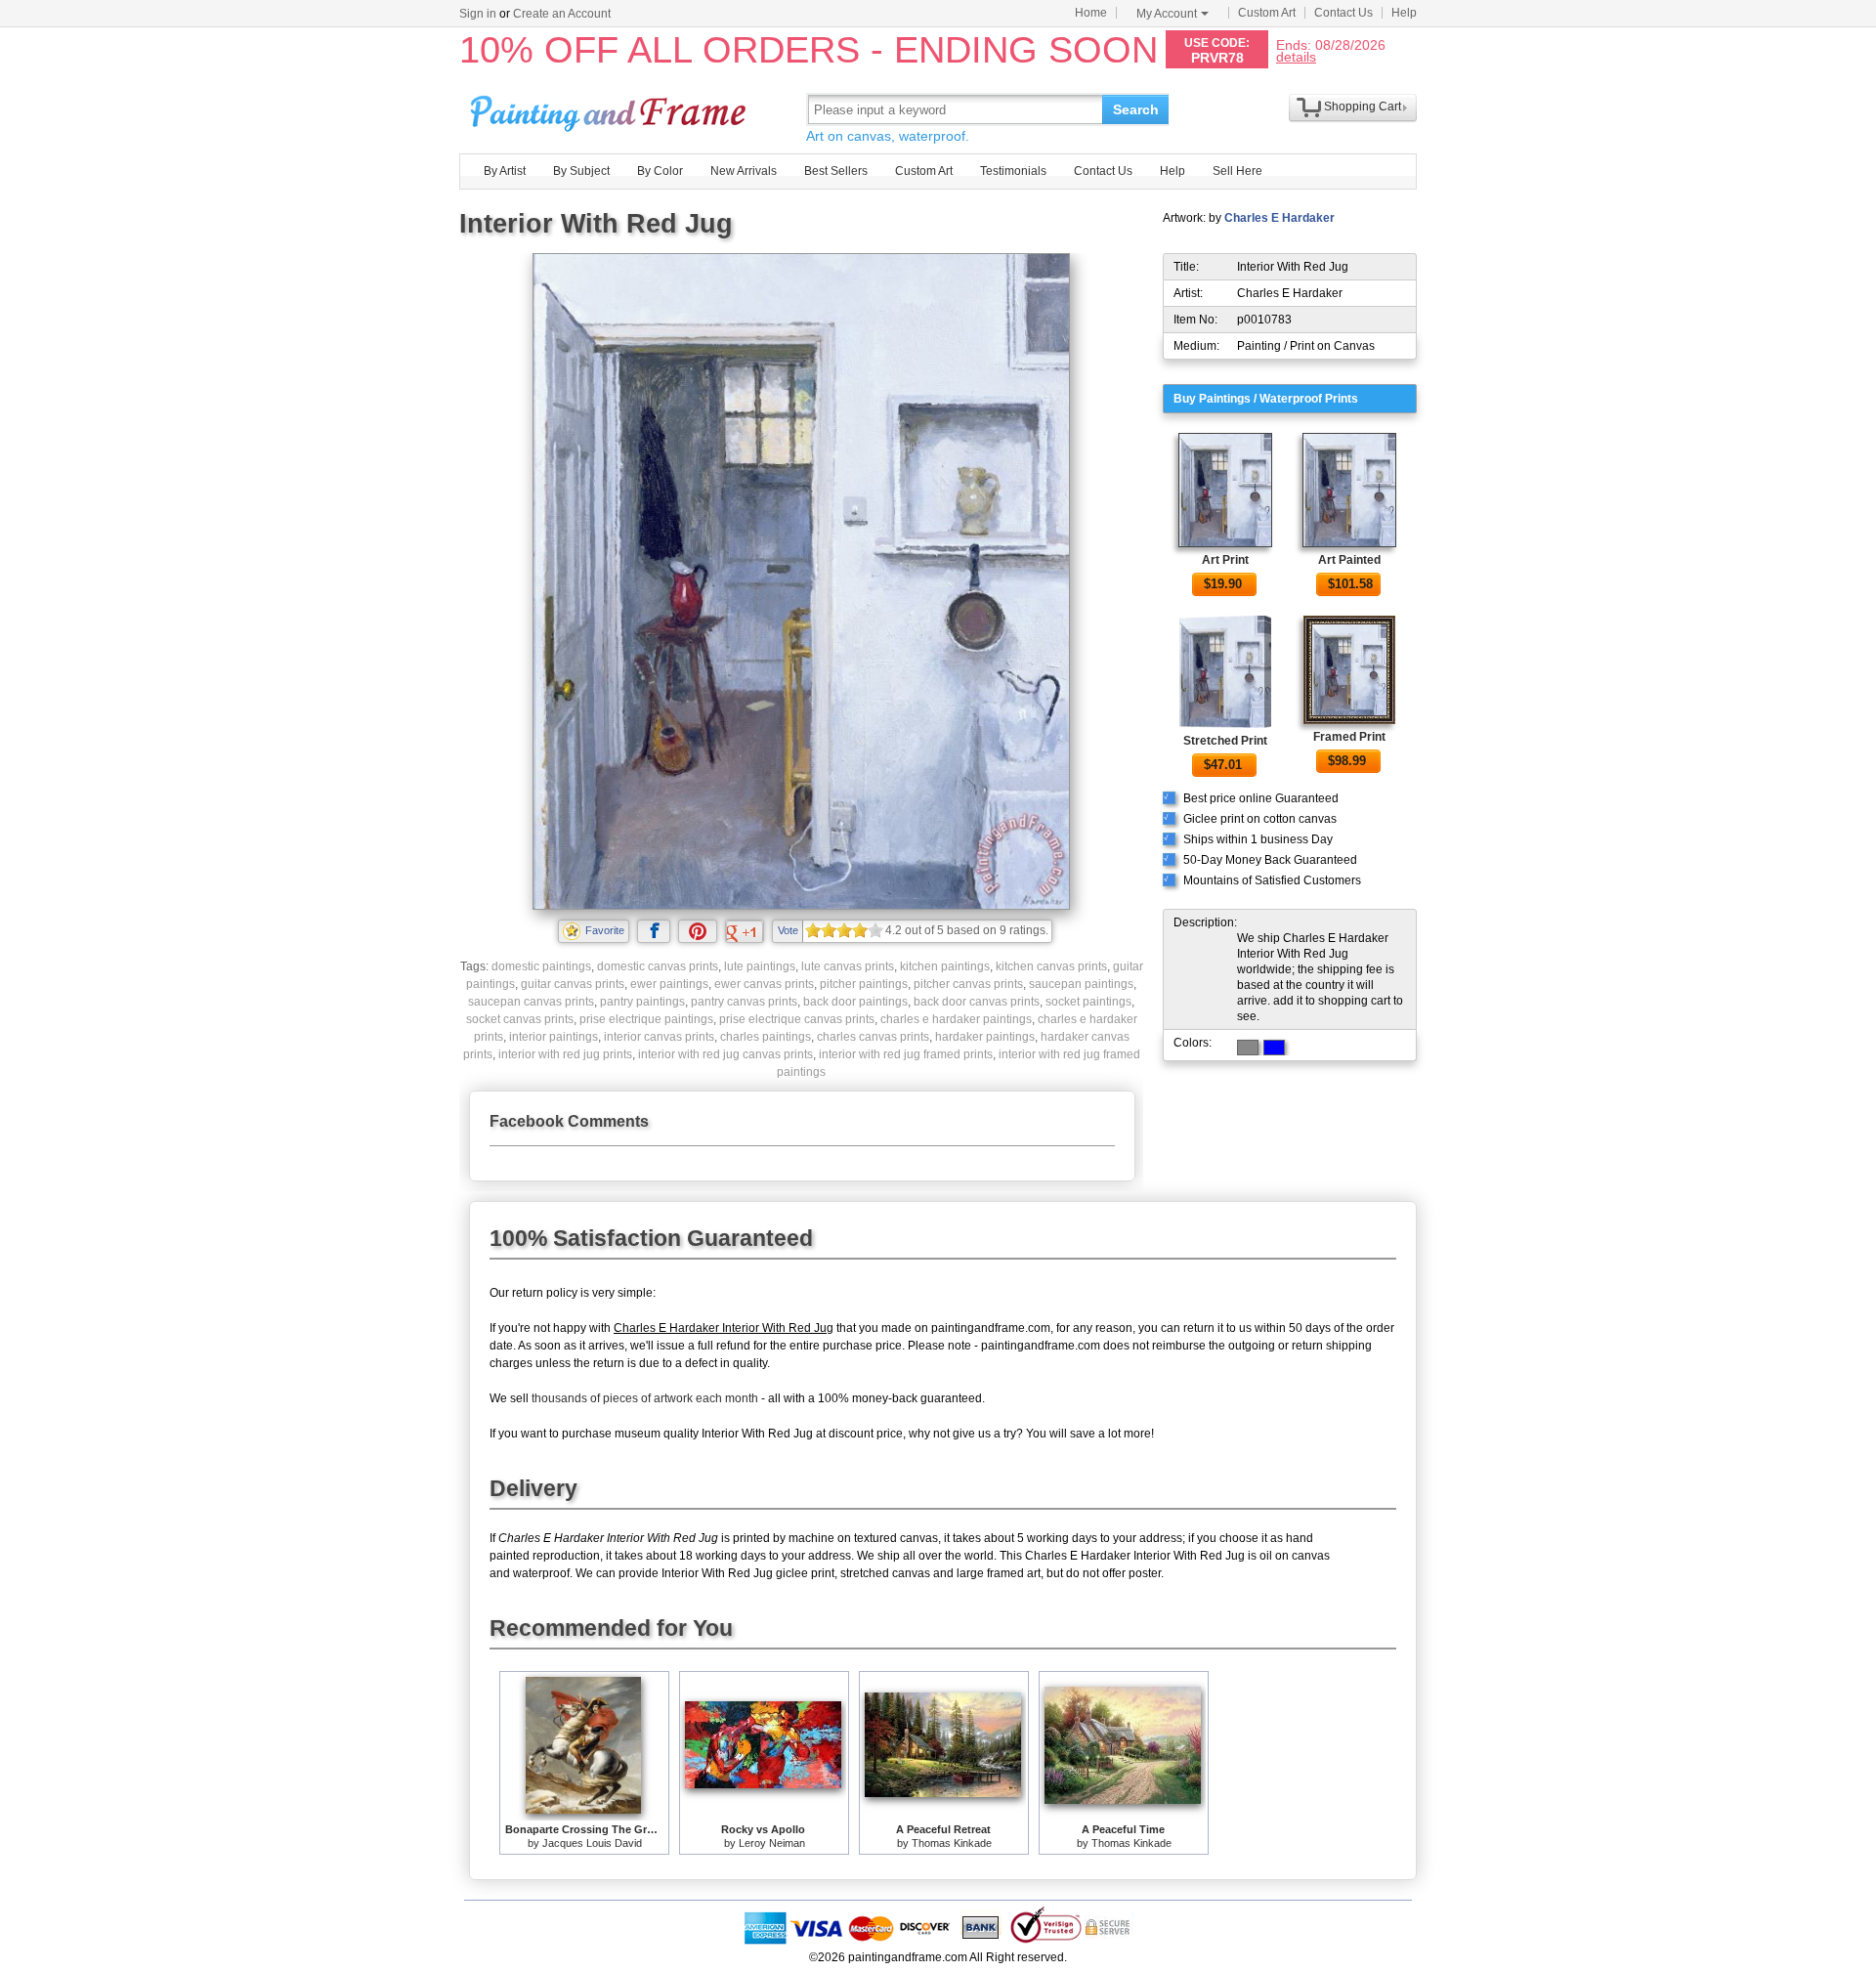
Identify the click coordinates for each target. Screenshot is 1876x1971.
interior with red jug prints (565, 1054)
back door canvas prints (977, 1002)
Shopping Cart (1363, 107)
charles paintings (766, 1037)
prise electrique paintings (646, 1019)
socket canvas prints (520, 1019)
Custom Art (1267, 13)
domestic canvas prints (658, 966)
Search (1136, 109)
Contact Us (1343, 13)
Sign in (478, 14)
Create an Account (562, 14)
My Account (1167, 14)
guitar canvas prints (573, 984)
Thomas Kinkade (952, 1843)
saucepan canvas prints (531, 1002)
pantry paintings (642, 1002)
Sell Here (1237, 171)
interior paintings (554, 1037)
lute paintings (760, 966)
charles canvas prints (873, 1037)
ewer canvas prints (764, 984)
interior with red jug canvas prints (725, 1054)
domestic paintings (541, 966)
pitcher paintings (864, 984)
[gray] (1248, 1048)
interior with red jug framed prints (906, 1054)
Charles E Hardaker (1279, 218)
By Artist (505, 171)
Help (1404, 13)
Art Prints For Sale (611, 109)
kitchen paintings (945, 966)
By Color (660, 171)
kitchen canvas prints (1051, 966)
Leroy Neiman (772, 1843)
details (1296, 56)
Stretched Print (1225, 741)
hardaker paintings (985, 1037)
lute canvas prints (848, 966)
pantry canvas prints (744, 1002)
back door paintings (855, 1002)
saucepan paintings (1081, 984)
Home (1091, 13)
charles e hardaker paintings (956, 1019)
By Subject (581, 171)
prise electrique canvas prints (797, 1019)
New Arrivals (744, 171)
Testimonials (1013, 171)
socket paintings (1088, 1002)
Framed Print (1349, 737)
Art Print (1225, 560)
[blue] (1274, 1048)
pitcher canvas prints (968, 984)
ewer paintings (669, 984)
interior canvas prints (659, 1037)
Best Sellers (836, 171)
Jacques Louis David (592, 1843)
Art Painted (1349, 560)
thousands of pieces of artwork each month (645, 1398)
